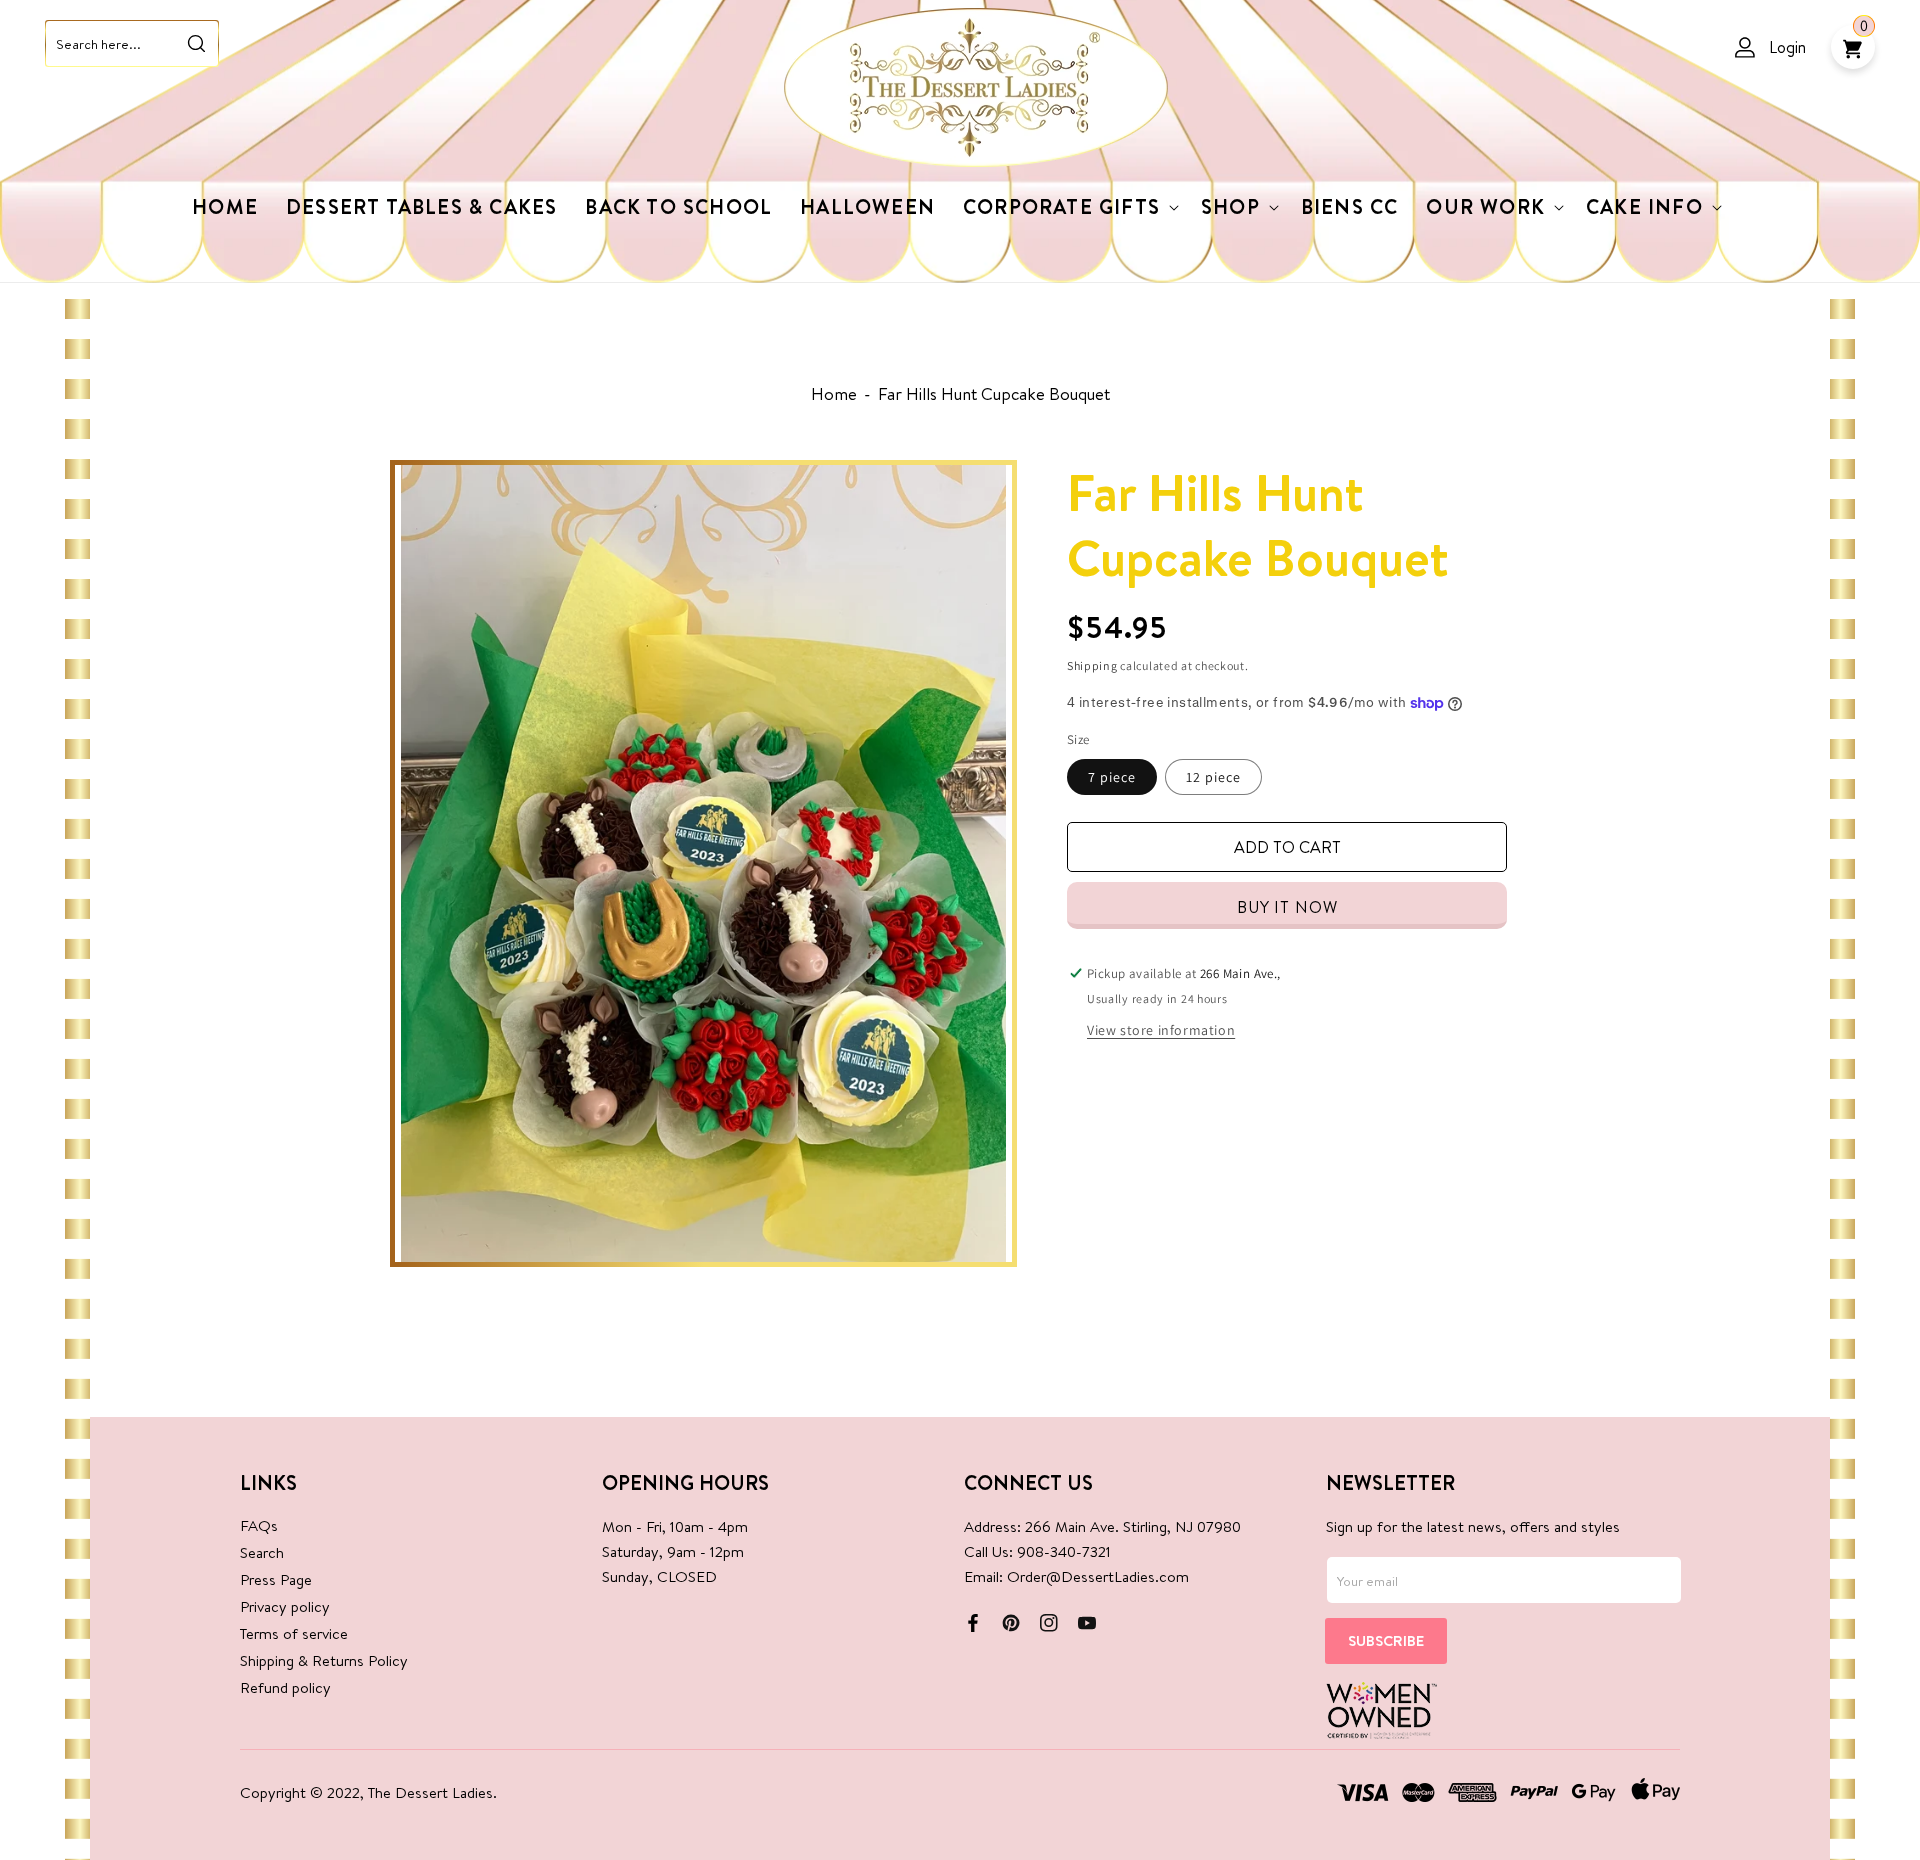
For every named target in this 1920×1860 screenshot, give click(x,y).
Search (262, 1552)
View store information (1161, 1030)
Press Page (276, 1579)
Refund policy (285, 1687)
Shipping (1092, 665)
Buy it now (1287, 907)
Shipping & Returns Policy (324, 1660)
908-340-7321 (1064, 1551)
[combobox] (132, 43)
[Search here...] (196, 43)
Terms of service (294, 1633)
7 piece (1112, 777)
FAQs (259, 1525)
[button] (1068, 207)
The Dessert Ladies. (432, 1792)
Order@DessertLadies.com (1098, 1576)
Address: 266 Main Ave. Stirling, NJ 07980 (1102, 1526)
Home (834, 393)
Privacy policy (285, 1606)
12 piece (1213, 777)
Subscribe (1386, 1640)
